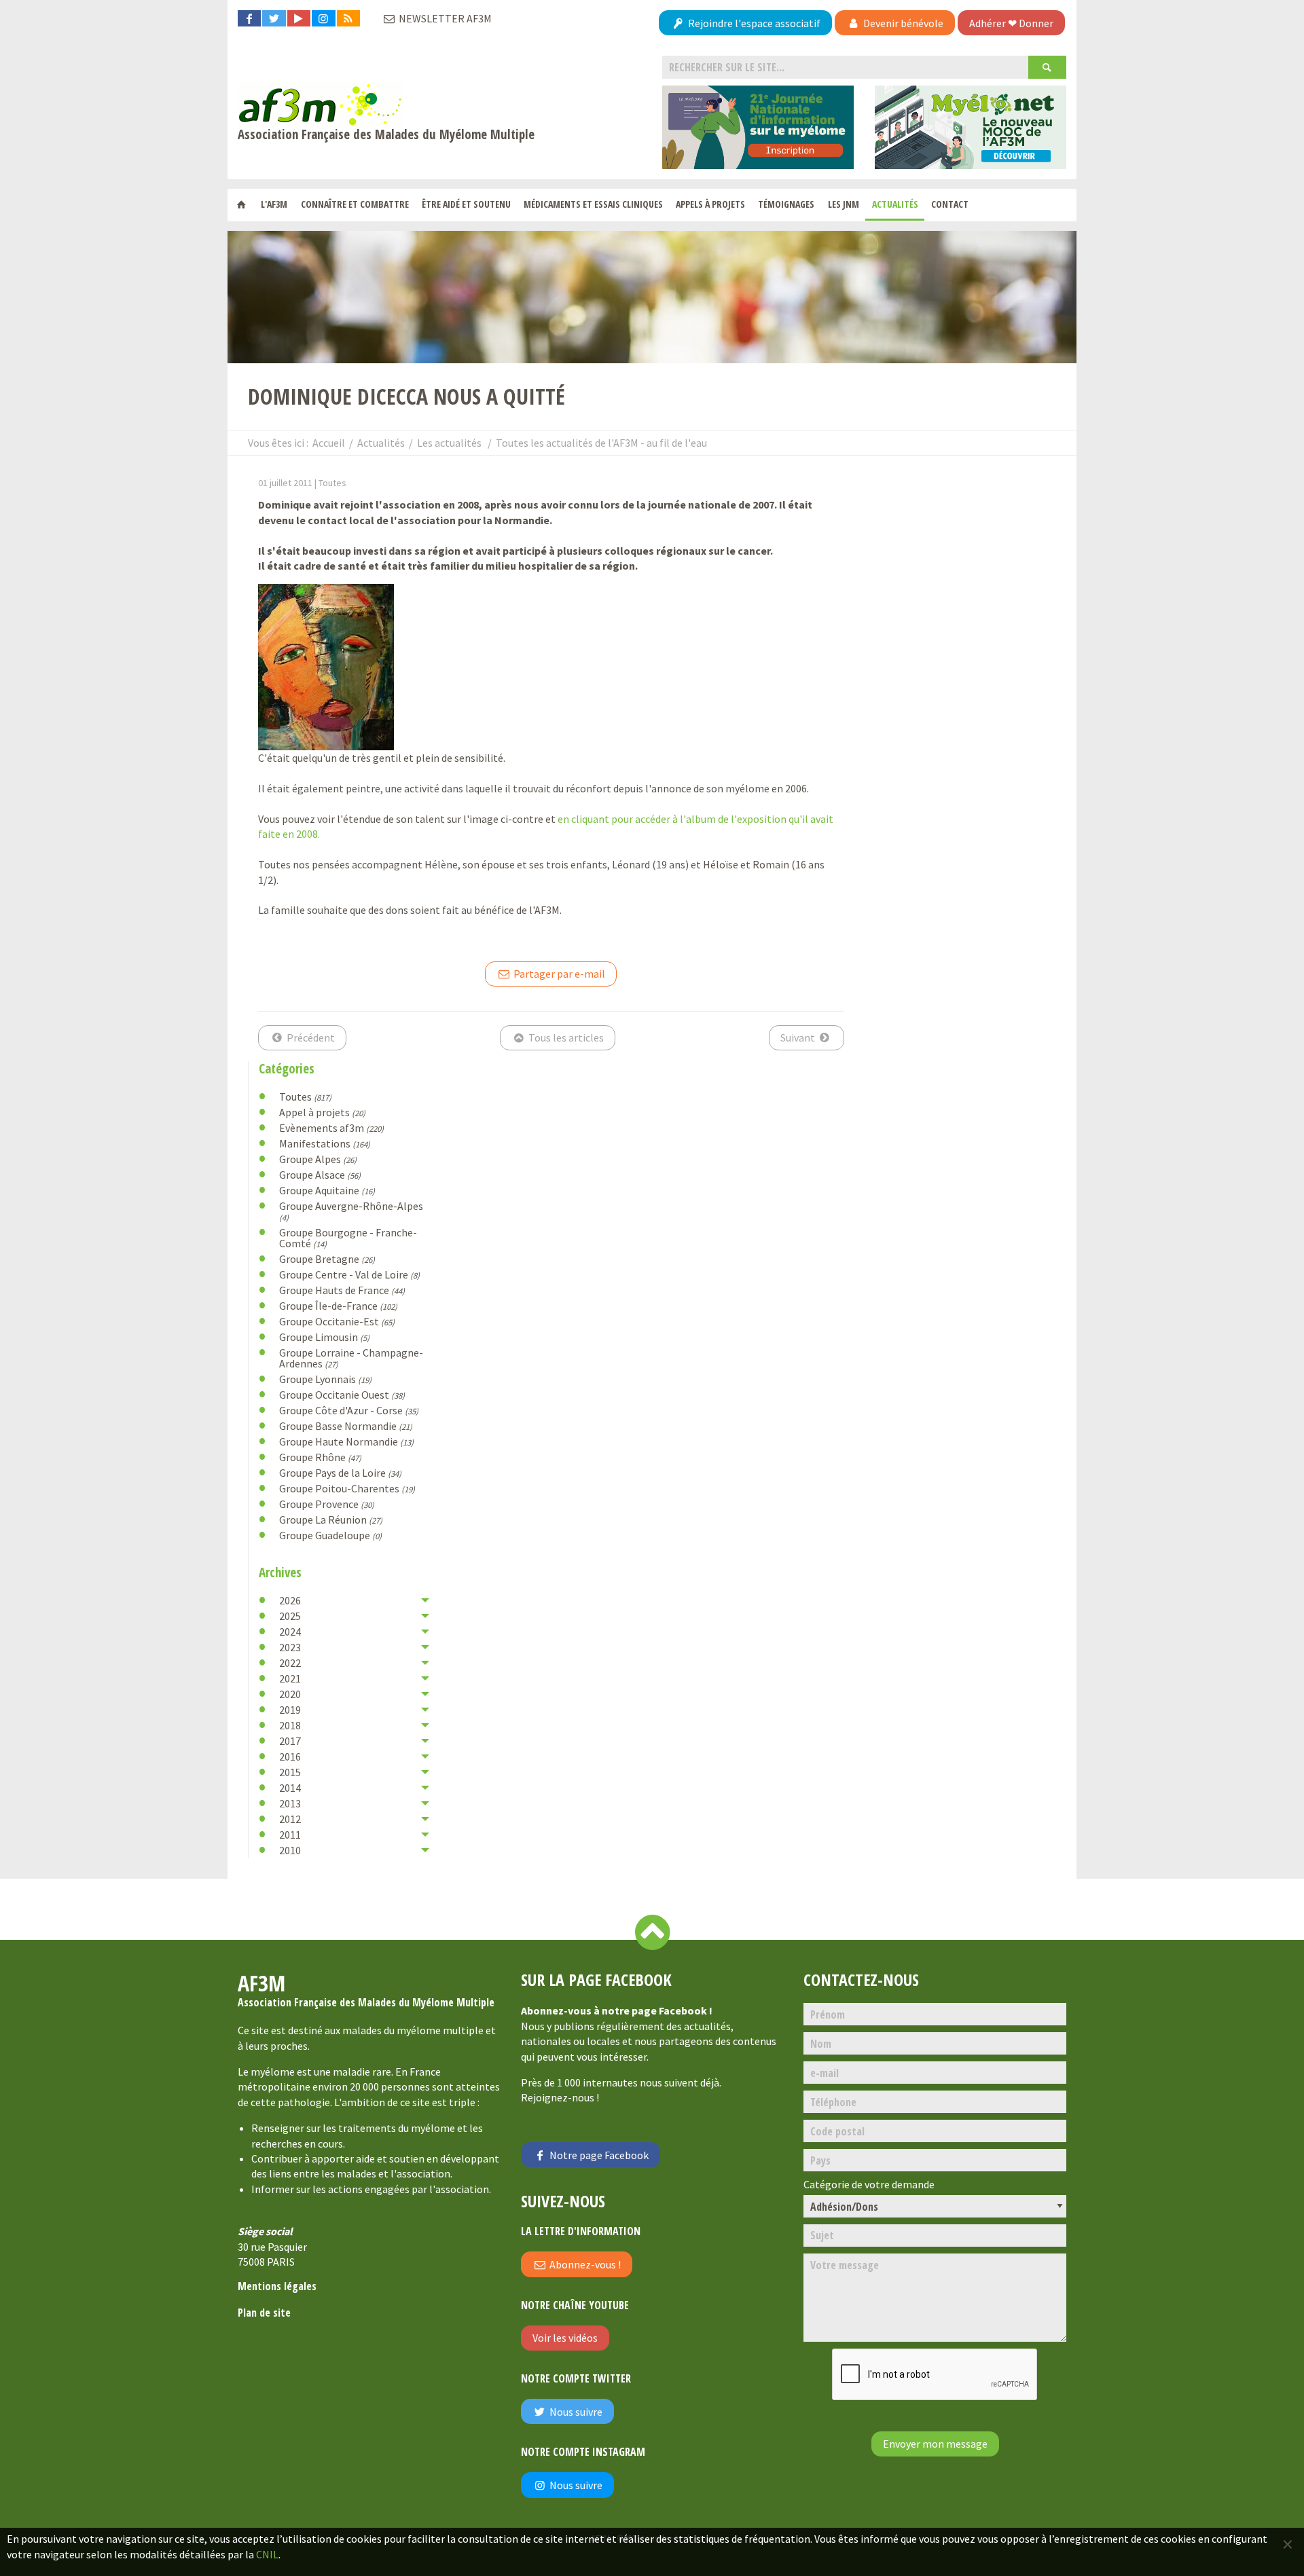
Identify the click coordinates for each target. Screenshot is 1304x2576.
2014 (290, 1788)
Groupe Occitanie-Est (337, 1321)
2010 (290, 1850)
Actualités (895, 204)
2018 (290, 1725)
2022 (290, 1663)
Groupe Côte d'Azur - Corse (349, 1410)
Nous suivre (575, 2412)
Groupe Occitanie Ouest (342, 1395)
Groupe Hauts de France (342, 1290)
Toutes (305, 1097)
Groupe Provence (327, 1504)
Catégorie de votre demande (869, 2185)
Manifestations (325, 1143)
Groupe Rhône (320, 1457)
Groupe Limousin (324, 1337)
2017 (290, 1741)
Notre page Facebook (598, 2155)
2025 (290, 1616)
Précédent (310, 1037)
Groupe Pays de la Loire (340, 1473)
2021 (290, 1678)
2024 (290, 1632)
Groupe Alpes (318, 1159)
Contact (950, 204)
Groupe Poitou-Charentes (347, 1488)
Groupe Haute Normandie (346, 1441)
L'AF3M (274, 204)
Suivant (799, 1037)
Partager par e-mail (558, 974)
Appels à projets (710, 204)
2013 (290, 1803)
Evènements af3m (331, 1128)
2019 (290, 1710)
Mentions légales (277, 2286)
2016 (290, 1756)
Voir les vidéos (565, 2338)
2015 (290, 1772)
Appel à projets (322, 1112)
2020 (290, 1694)
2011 (290, 1835)
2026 (290, 1600)
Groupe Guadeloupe (330, 1535)
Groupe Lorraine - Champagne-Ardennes (351, 1358)
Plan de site (264, 2313)
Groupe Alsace (320, 1175)
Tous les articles (565, 1037)
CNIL (267, 2554)
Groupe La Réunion (331, 1520)
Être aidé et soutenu (466, 204)
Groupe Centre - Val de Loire (349, 1274)
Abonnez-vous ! (584, 2264)
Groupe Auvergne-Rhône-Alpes (351, 1211)
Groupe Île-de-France (338, 1306)
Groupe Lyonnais (325, 1379)
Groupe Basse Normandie (346, 1426)
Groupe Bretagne (327, 1259)
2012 (290, 1819)
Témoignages (786, 204)
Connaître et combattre (355, 204)
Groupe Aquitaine (327, 1190)
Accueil (329, 443)
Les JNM (844, 204)
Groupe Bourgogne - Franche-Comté (348, 1238)
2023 (290, 1647)
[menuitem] (241, 205)
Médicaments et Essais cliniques (593, 204)
